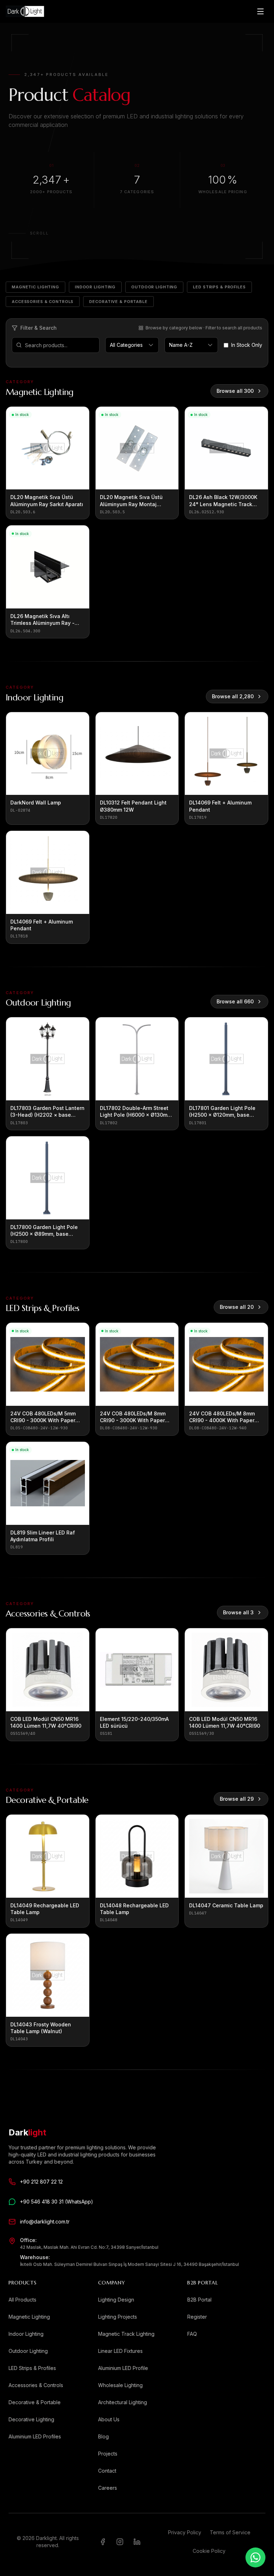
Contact (107, 2471)
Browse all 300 (235, 391)
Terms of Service (230, 2532)
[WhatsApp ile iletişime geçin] (255, 2557)
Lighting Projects (118, 2317)
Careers (108, 2488)
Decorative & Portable (118, 302)
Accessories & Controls (43, 302)
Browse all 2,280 (233, 696)
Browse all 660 (235, 1001)
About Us (109, 2419)
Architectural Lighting (123, 2402)
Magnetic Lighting (35, 287)
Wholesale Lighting (120, 2385)
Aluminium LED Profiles (35, 2436)
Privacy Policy (185, 2532)
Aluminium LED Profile (123, 2368)
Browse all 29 (237, 1799)
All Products (22, 2300)
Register (197, 2317)
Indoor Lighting (95, 287)
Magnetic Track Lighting (126, 2334)
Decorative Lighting (31, 2419)
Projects (108, 2454)
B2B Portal (199, 2300)
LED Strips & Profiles (219, 287)
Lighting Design (116, 2300)
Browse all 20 (237, 1307)
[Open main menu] (260, 11)
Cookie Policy (209, 2551)
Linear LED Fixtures (120, 2351)
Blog (103, 2436)
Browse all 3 (238, 1612)
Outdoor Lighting (154, 287)
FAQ (192, 2334)
